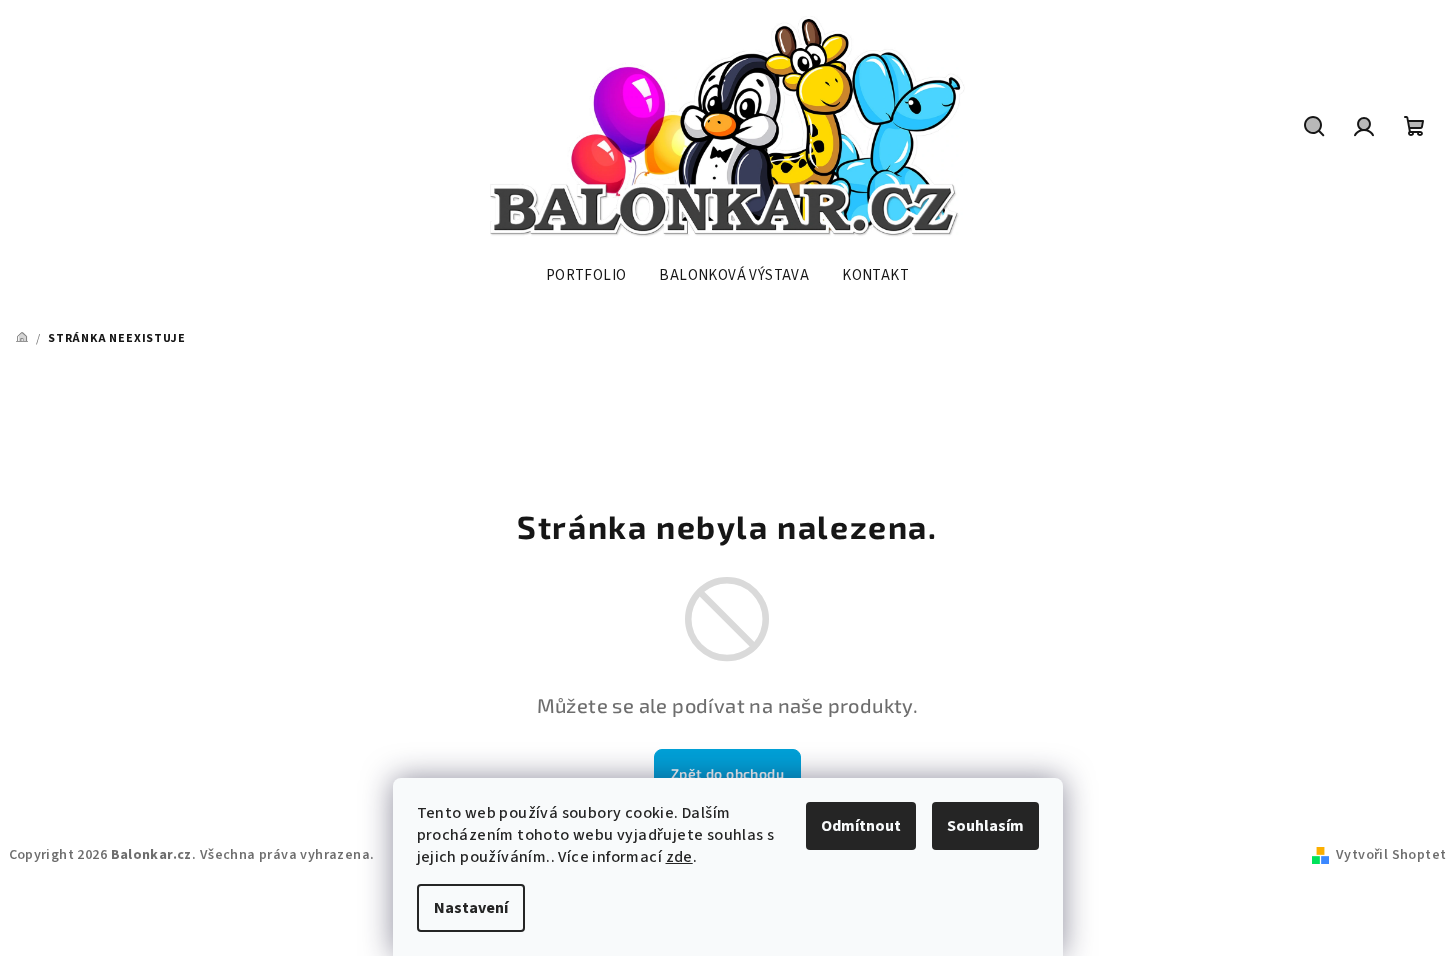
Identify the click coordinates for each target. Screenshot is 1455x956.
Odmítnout (861, 826)
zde (679, 857)
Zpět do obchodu (727, 773)
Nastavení (471, 908)
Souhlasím (985, 826)
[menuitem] (586, 276)
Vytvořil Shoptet (1391, 855)
